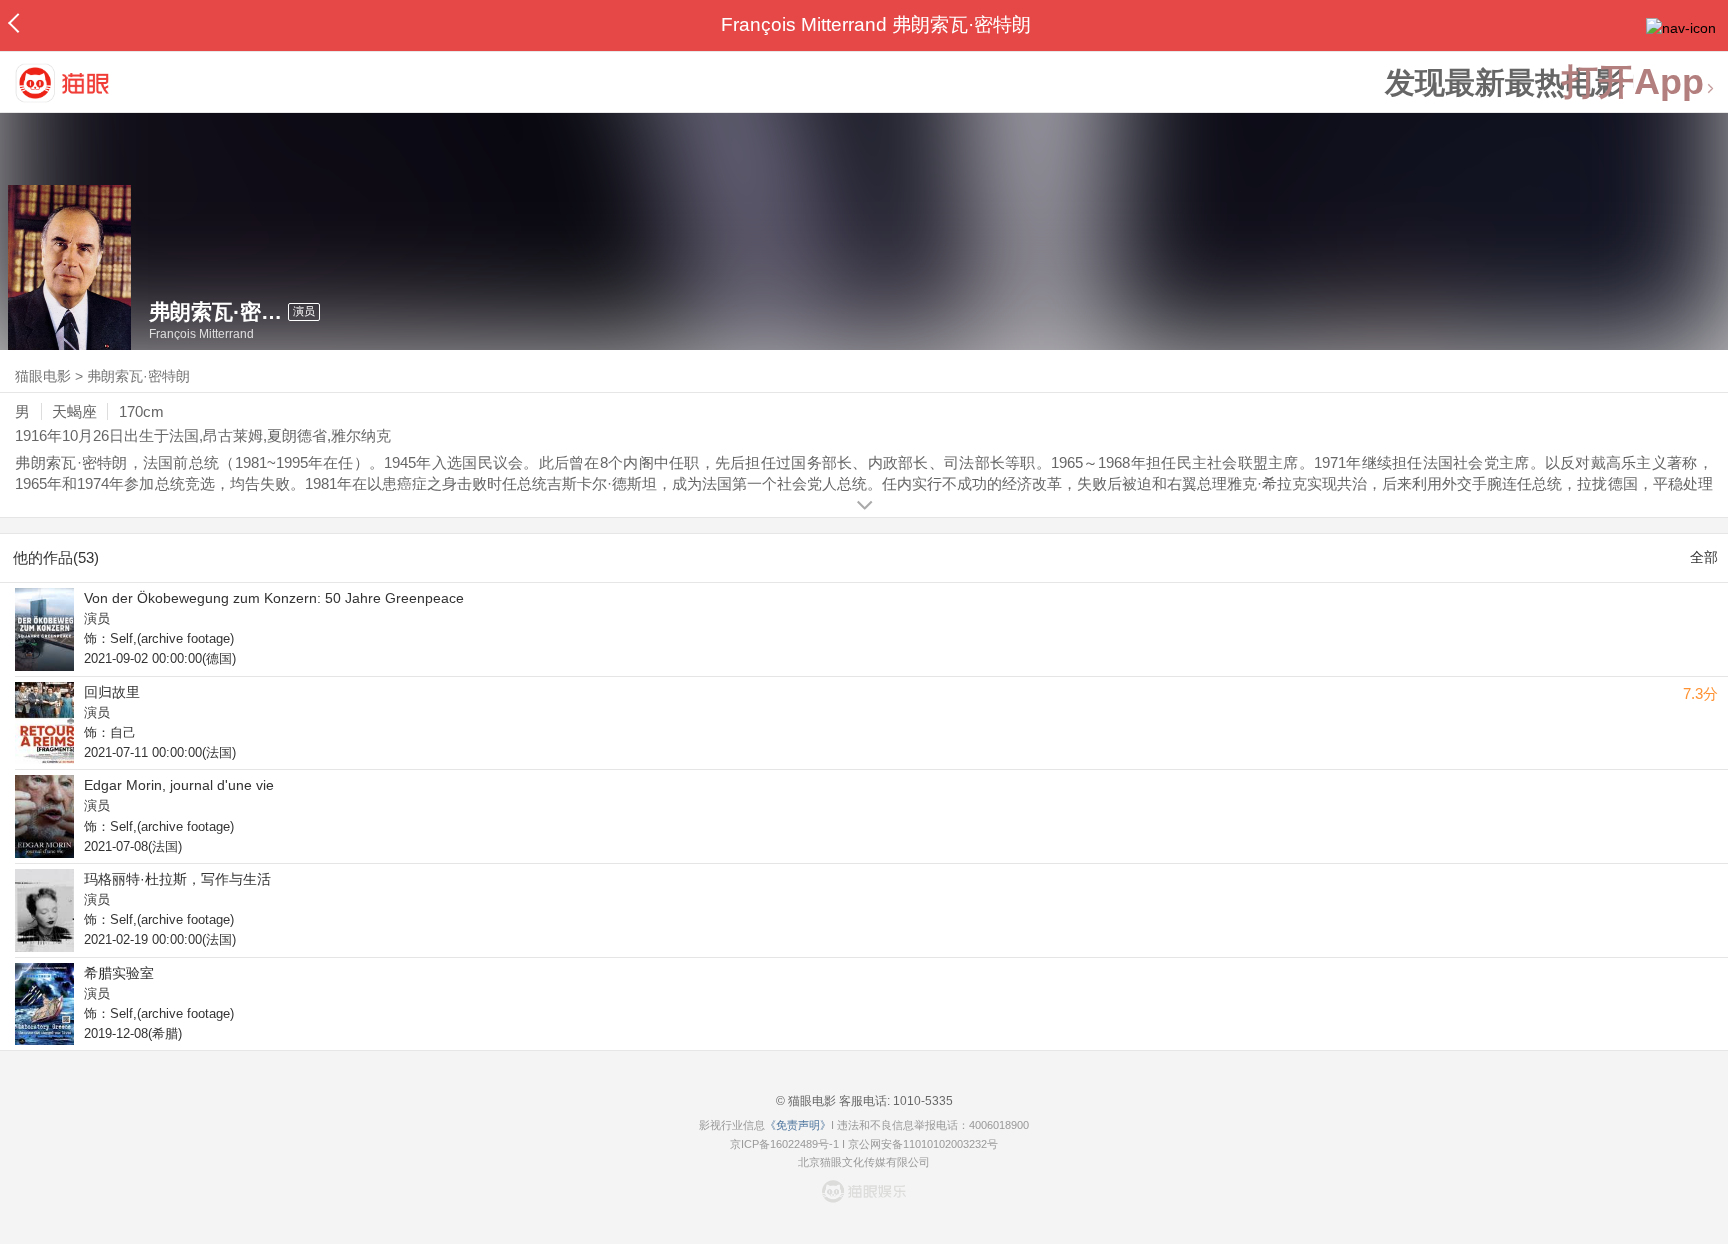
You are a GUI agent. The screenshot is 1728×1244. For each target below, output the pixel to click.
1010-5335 (921, 1101)
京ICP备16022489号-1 (784, 1144)
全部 (1704, 557)
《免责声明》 (798, 1125)
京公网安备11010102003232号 (923, 1144)
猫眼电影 (43, 376)
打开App (1633, 82)
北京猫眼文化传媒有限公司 (864, 1162)
